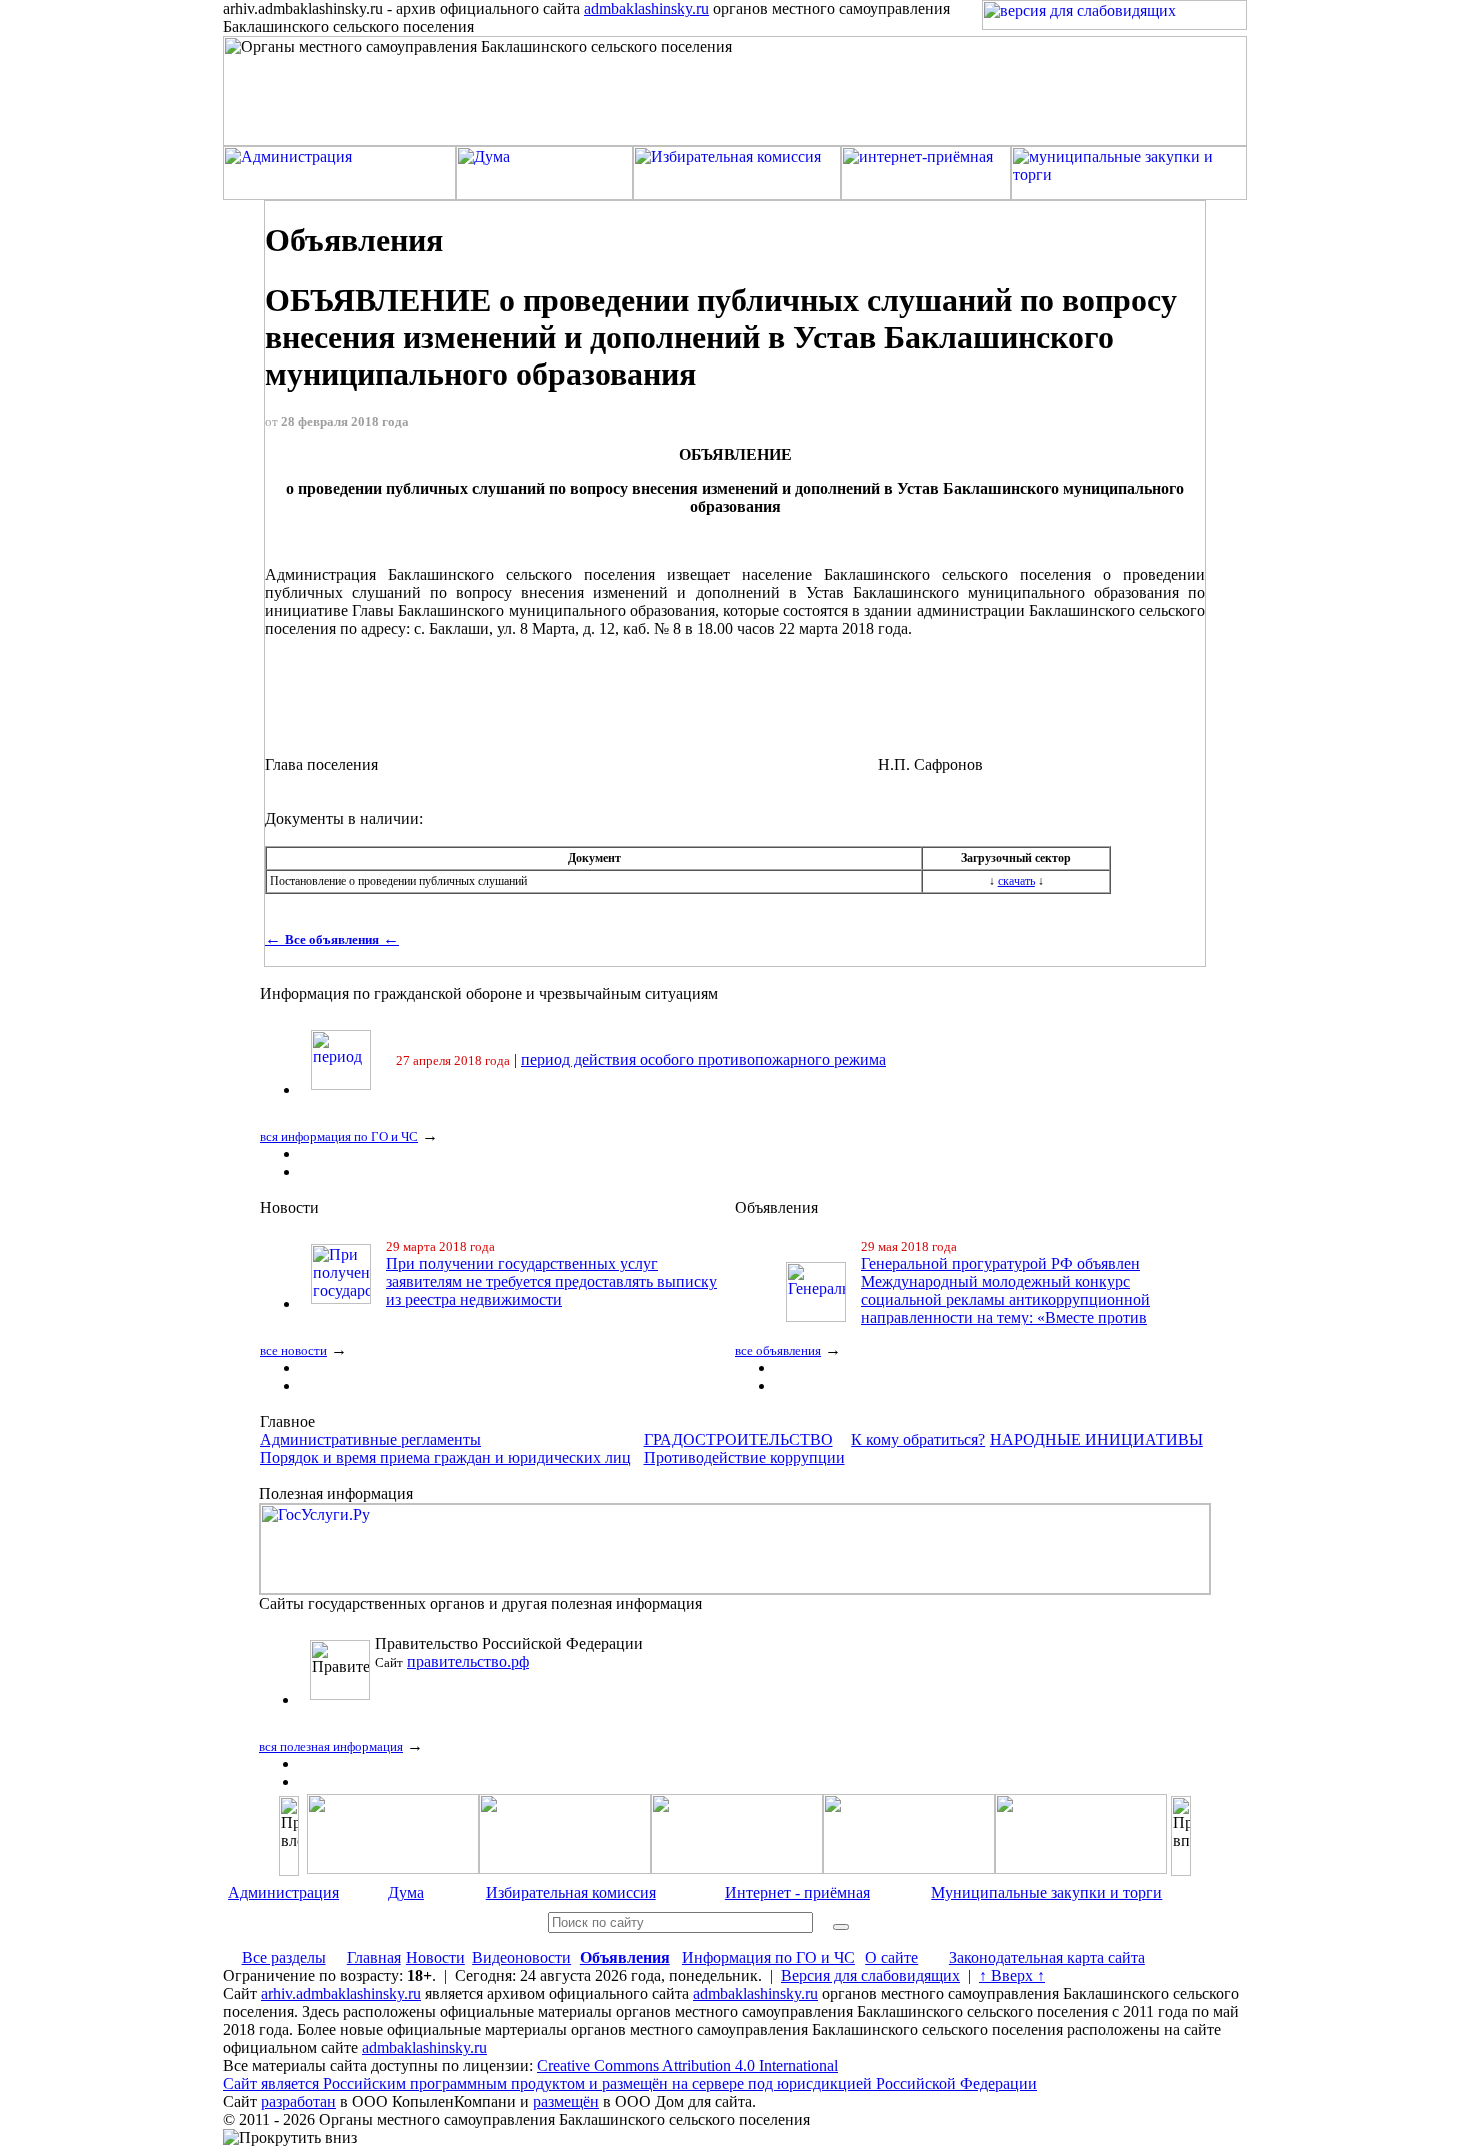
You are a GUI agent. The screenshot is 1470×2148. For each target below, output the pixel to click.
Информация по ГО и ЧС (768, 1957)
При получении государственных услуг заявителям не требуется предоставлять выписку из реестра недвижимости (551, 1281)
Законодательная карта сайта (1047, 1957)
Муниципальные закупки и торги (1046, 1892)
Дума (406, 1892)
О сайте (891, 1957)
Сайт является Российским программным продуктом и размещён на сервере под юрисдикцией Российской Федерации (630, 2083)
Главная (374, 1957)
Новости (435, 1957)
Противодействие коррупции (744, 1457)
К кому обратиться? (918, 1439)
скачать (1016, 881)
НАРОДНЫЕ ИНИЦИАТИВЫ (1096, 1439)
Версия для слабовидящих (870, 1975)
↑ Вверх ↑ (1012, 1975)
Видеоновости (521, 1957)
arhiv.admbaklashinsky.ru (341, 1993)
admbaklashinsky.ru (646, 8)
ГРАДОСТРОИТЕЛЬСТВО (738, 1439)
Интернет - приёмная (797, 1892)
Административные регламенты (370, 1439)
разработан (298, 2101)
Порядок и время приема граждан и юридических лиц (445, 1457)
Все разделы (284, 1957)
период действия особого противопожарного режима (703, 1059)
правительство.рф (468, 1661)
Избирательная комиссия (571, 1892)
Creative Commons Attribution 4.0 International (687, 2065)
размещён (566, 2101)
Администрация (283, 1892)
